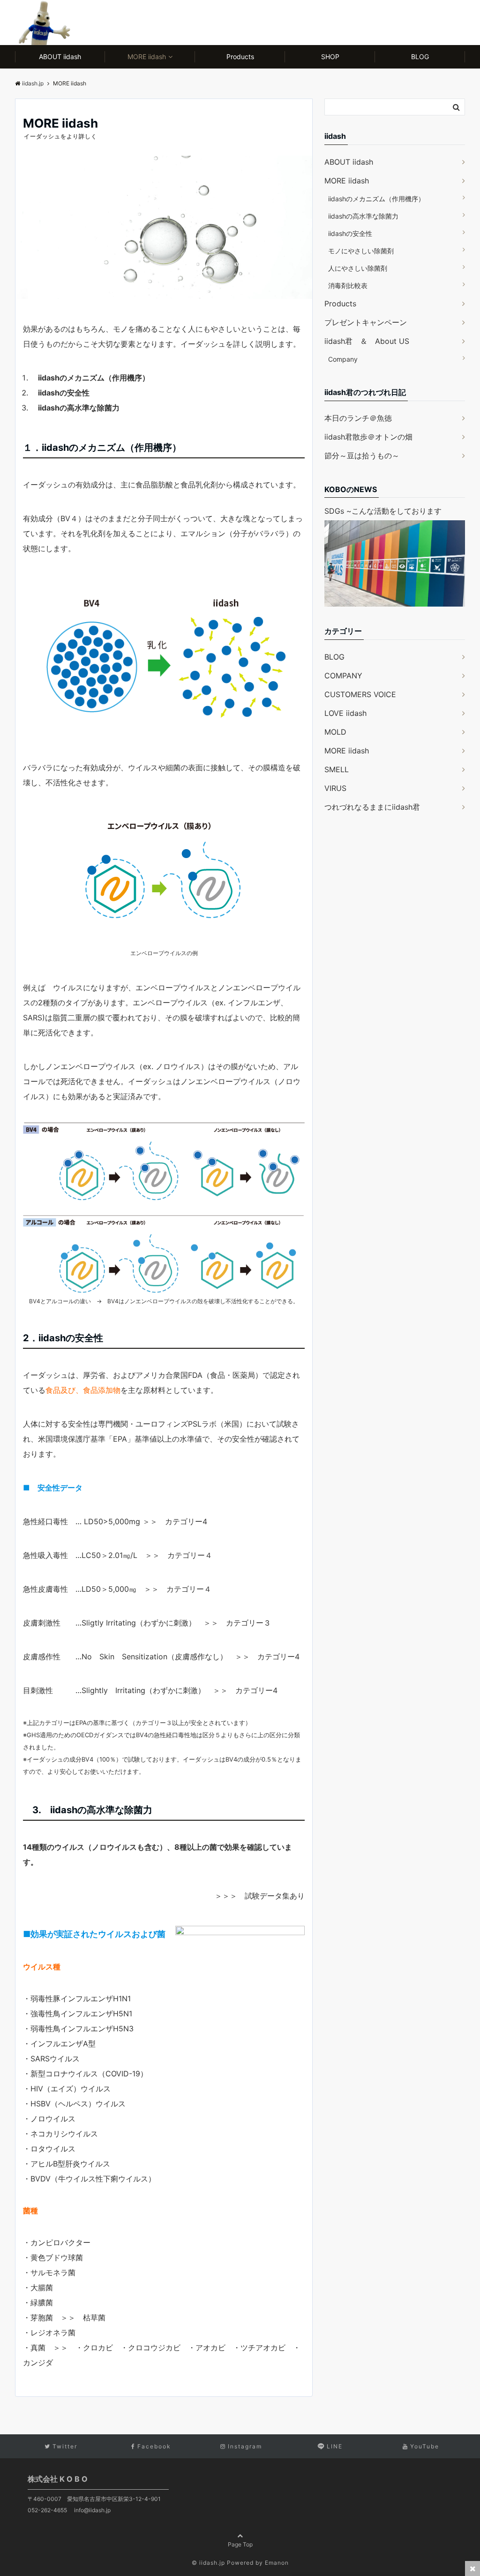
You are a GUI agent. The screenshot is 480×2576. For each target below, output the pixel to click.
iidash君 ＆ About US (367, 341)
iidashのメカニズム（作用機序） (376, 199)
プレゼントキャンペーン (366, 322)
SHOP (330, 57)
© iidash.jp (208, 2563)
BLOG (420, 57)
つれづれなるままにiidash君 (372, 807)
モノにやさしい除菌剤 (361, 251)
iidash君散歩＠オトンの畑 (368, 437)
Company (343, 359)
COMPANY (343, 676)
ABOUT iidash (60, 57)
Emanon (277, 2563)
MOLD (335, 732)
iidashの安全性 (350, 233)
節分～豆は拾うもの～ (362, 456)
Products (240, 57)
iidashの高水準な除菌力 (363, 216)
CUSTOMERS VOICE (360, 694)
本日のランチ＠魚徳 (358, 418)
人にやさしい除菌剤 (358, 268)
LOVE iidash (345, 713)
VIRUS (335, 788)
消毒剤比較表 (348, 285)
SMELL (337, 769)
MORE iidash (147, 57)
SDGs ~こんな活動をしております (383, 511)
